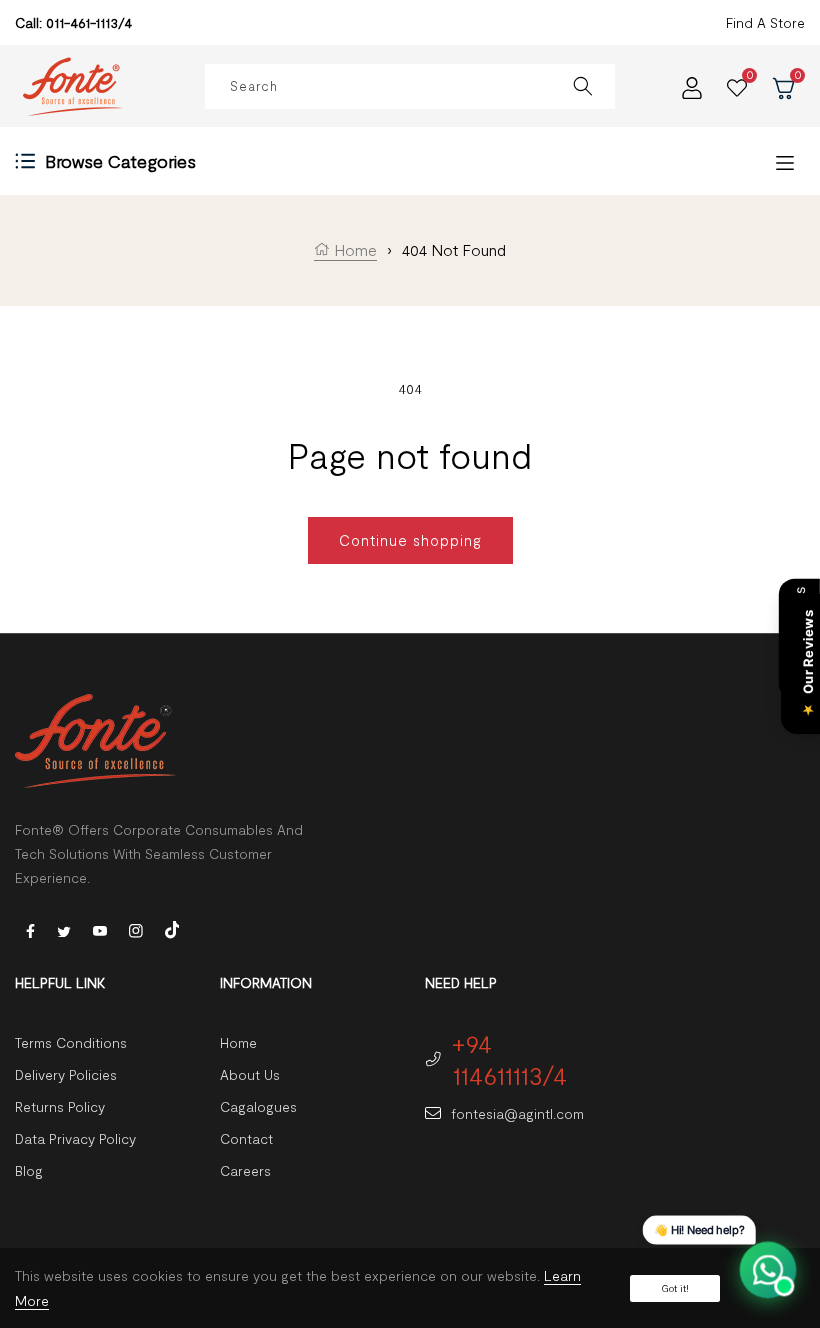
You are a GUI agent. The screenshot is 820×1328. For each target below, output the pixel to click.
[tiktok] (172, 927)
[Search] (583, 86)
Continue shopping (410, 540)
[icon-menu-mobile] (785, 161)
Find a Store (765, 22)
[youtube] (100, 929)
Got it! (675, 1288)
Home (353, 249)
